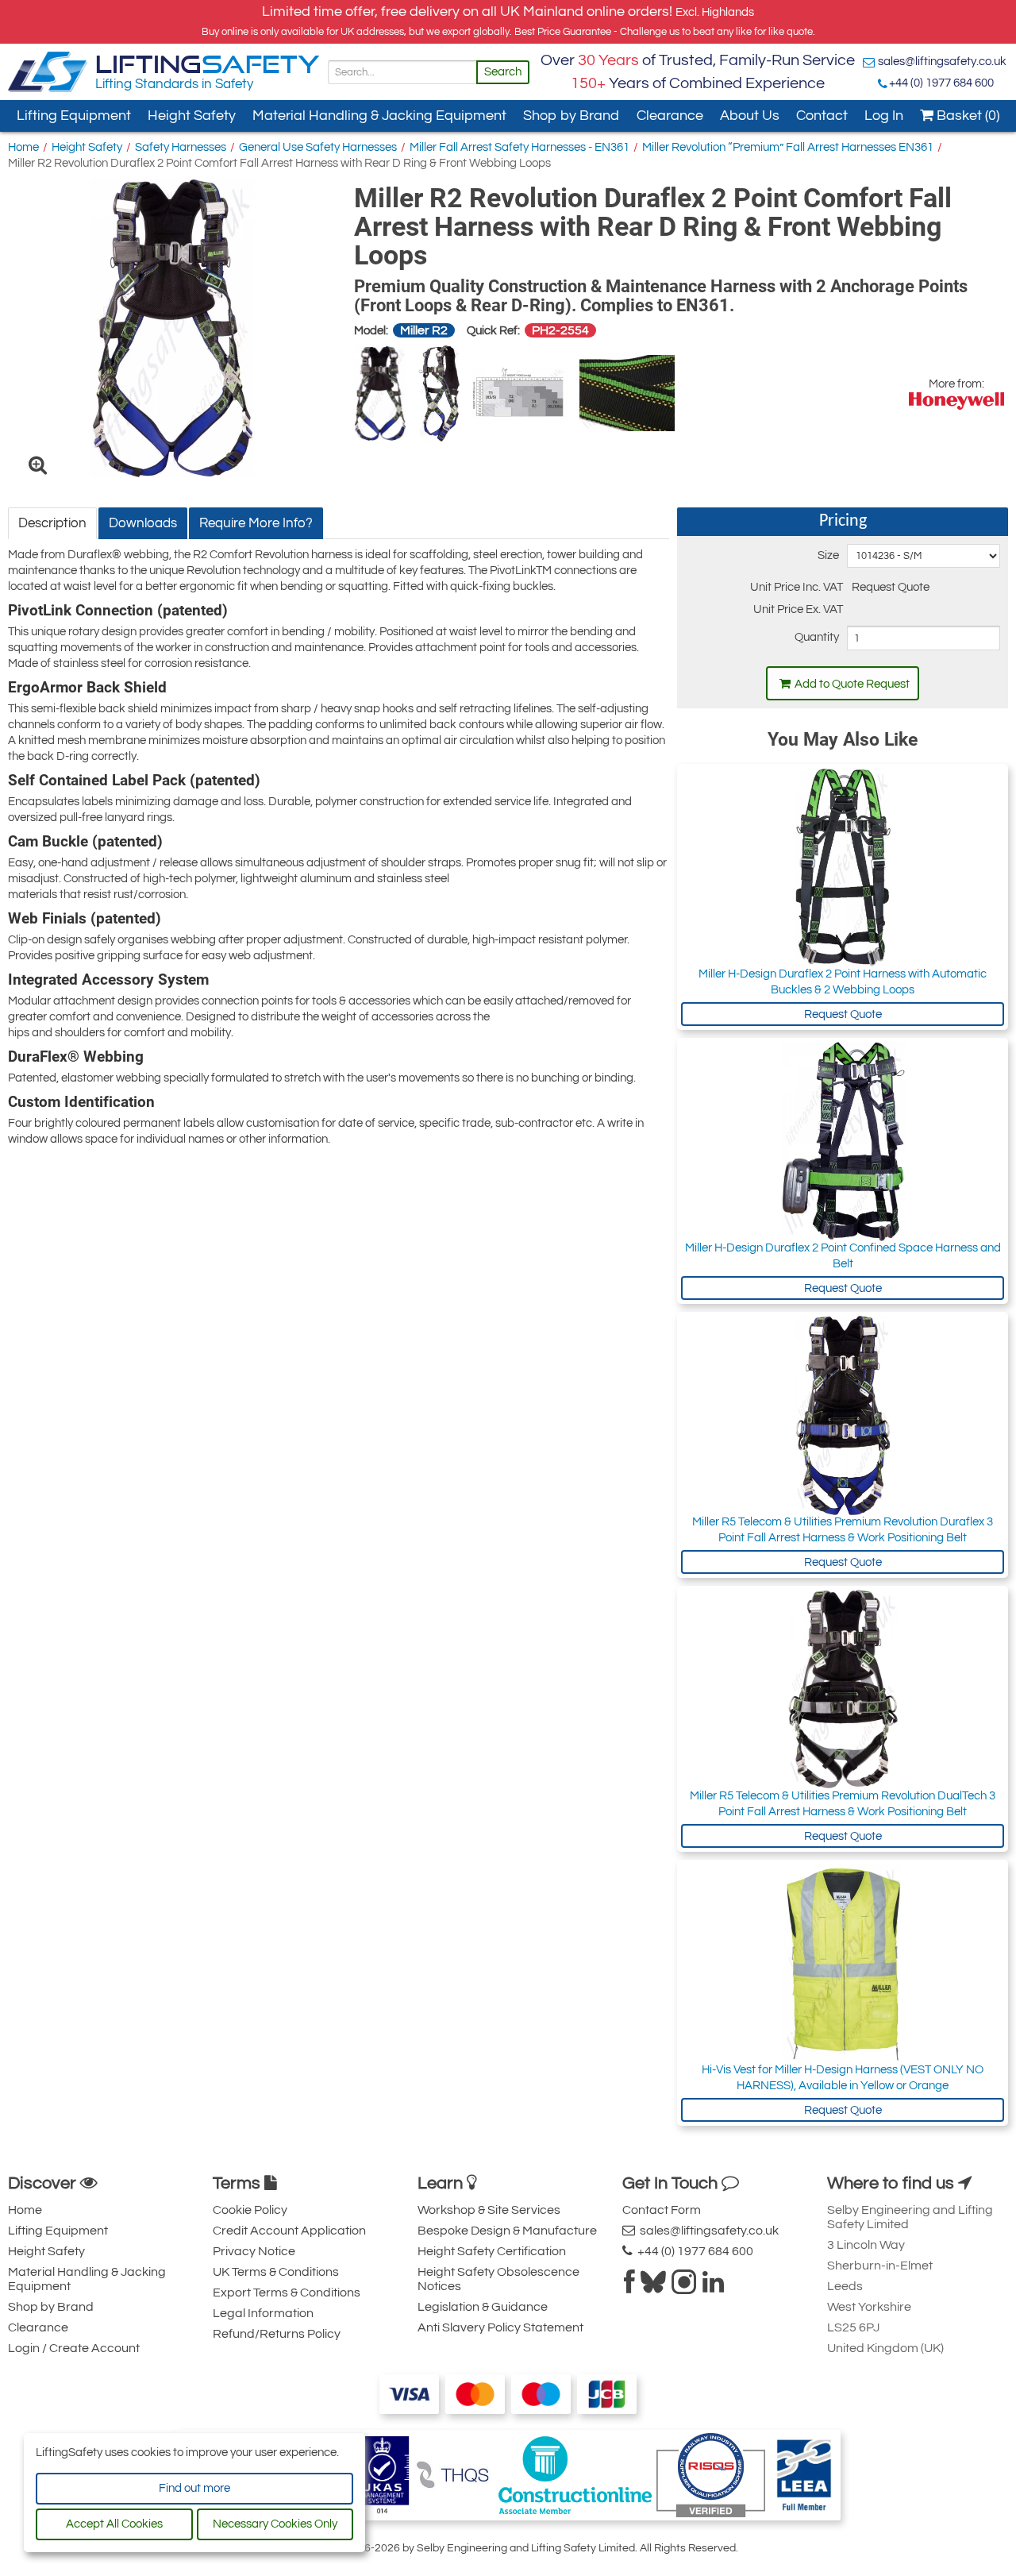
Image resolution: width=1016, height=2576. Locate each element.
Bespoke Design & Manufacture (507, 2231)
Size (828, 555)
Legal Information (263, 2313)
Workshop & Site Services (489, 2210)
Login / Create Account (74, 2348)
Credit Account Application (289, 2231)
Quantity (816, 637)
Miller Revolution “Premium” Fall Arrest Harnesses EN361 (788, 147)
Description (52, 523)
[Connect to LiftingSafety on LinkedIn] (713, 2287)
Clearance (670, 116)
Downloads (143, 523)
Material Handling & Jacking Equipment (379, 116)
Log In (884, 116)
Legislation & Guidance (483, 2307)
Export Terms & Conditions (287, 2293)
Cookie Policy (250, 2210)
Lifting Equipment (74, 116)
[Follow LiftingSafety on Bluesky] (653, 2287)
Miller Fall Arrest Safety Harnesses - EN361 (520, 147)
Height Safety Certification (492, 2251)
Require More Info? (256, 523)
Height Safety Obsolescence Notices (498, 2279)
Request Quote (843, 1014)
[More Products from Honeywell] (956, 401)
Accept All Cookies (114, 2524)
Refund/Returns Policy (277, 2334)
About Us (750, 116)
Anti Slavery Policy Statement (500, 2327)
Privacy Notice (254, 2251)
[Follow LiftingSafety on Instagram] (684, 2287)
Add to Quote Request (852, 684)
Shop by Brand (571, 116)
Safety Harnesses (181, 147)
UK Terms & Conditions (276, 2272)
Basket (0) (966, 116)
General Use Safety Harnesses (318, 147)
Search (503, 72)
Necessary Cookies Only (275, 2524)
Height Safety (192, 116)
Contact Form (662, 2210)
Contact (822, 116)
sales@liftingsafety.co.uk (942, 62)
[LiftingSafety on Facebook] (629, 2287)
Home (23, 147)
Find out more (194, 2488)
